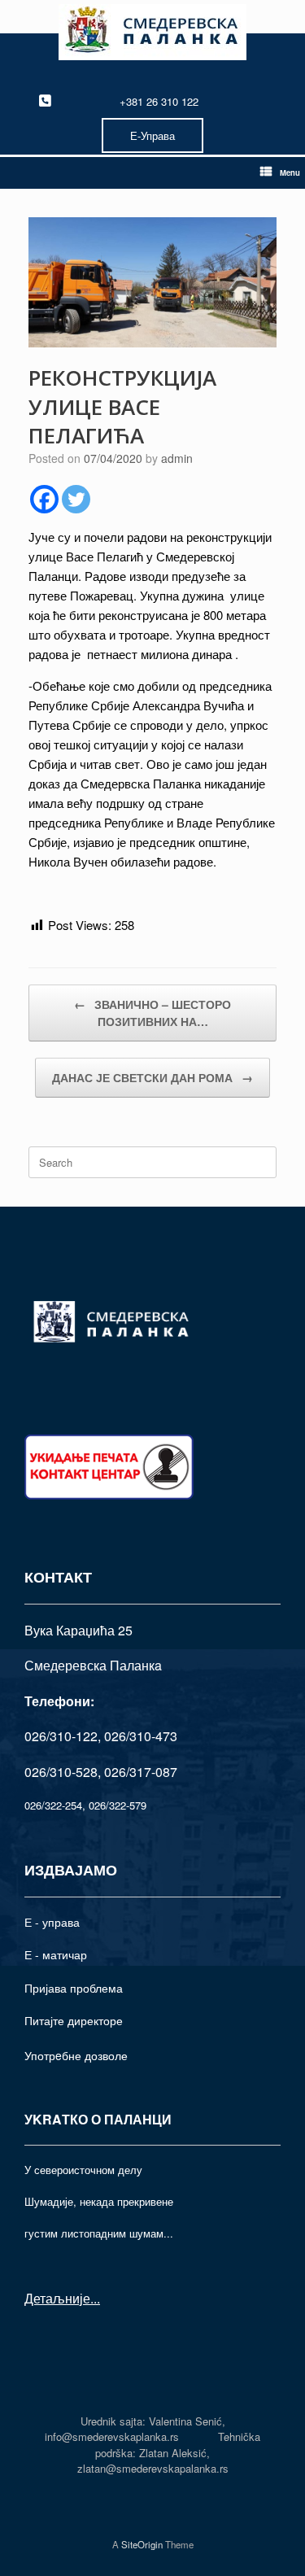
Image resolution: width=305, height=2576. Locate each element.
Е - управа (52, 1922)
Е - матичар (56, 1954)
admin (177, 458)
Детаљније (57, 2298)
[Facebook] (44, 499)
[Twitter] (76, 499)
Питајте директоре (74, 2020)
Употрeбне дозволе (76, 2055)
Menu (290, 172)
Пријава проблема (74, 1988)
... (95, 2298)
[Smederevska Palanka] (152, 32)
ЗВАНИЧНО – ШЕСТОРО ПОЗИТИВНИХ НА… (152, 1013)
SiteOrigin (142, 2544)
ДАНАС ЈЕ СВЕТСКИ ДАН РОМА (152, 1077)
